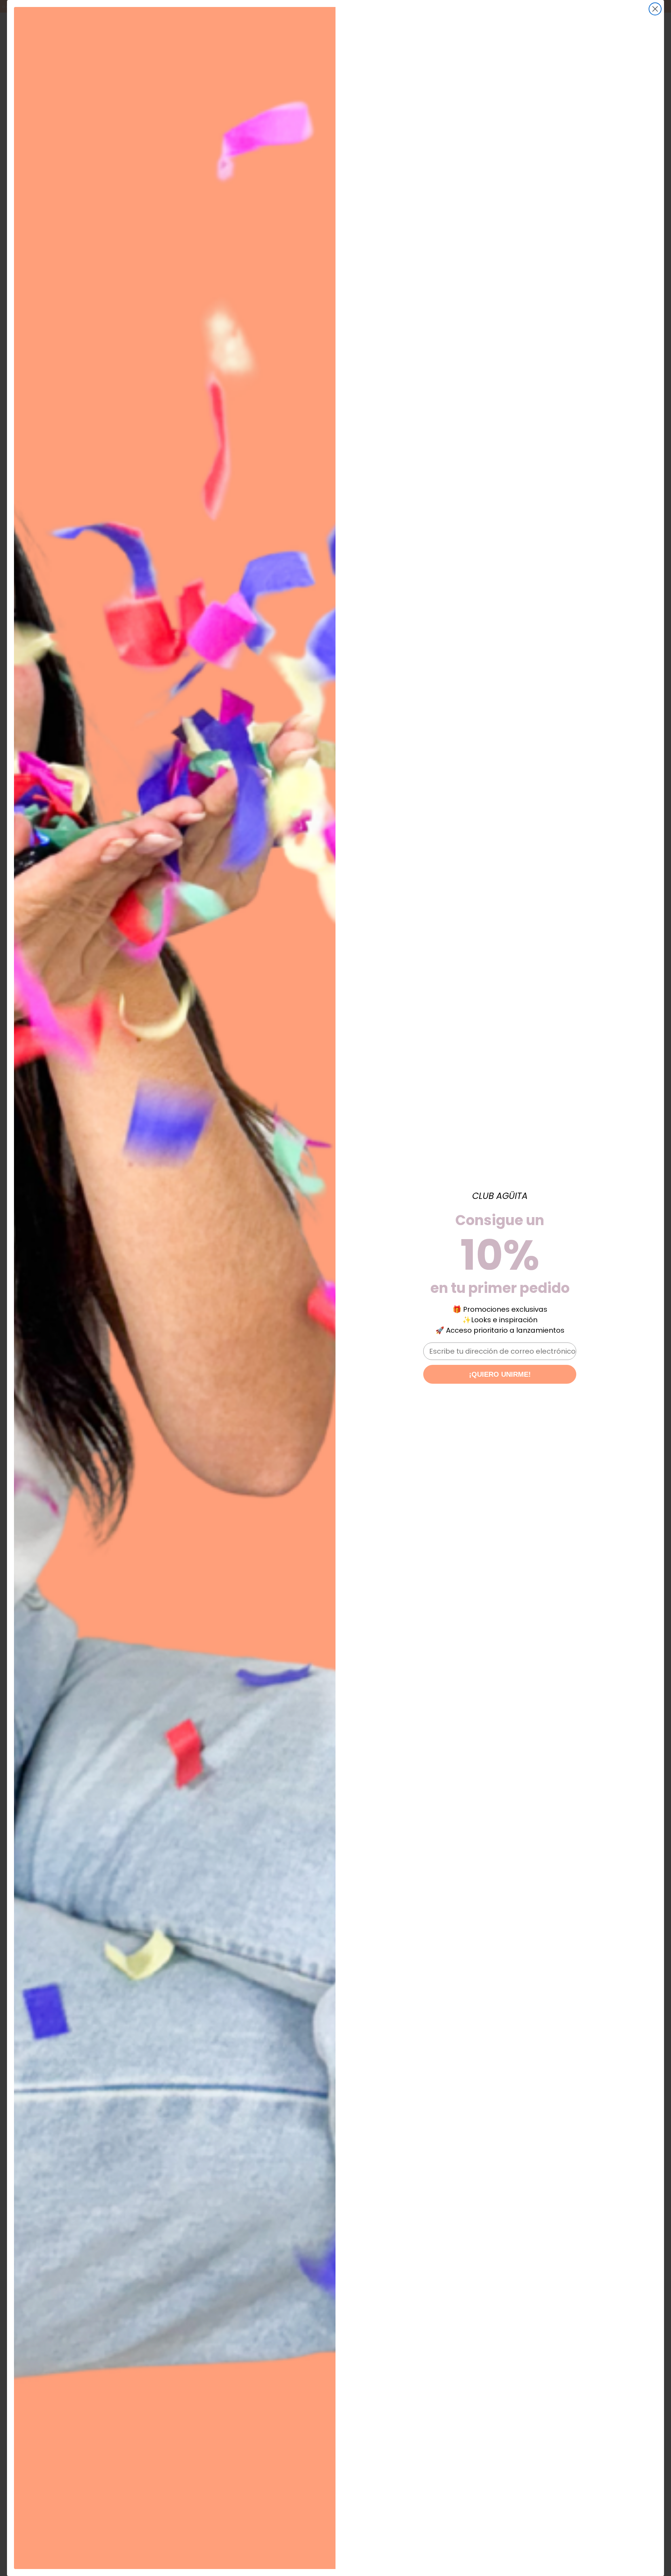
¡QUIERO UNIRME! (500, 1374)
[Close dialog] (655, 9)
